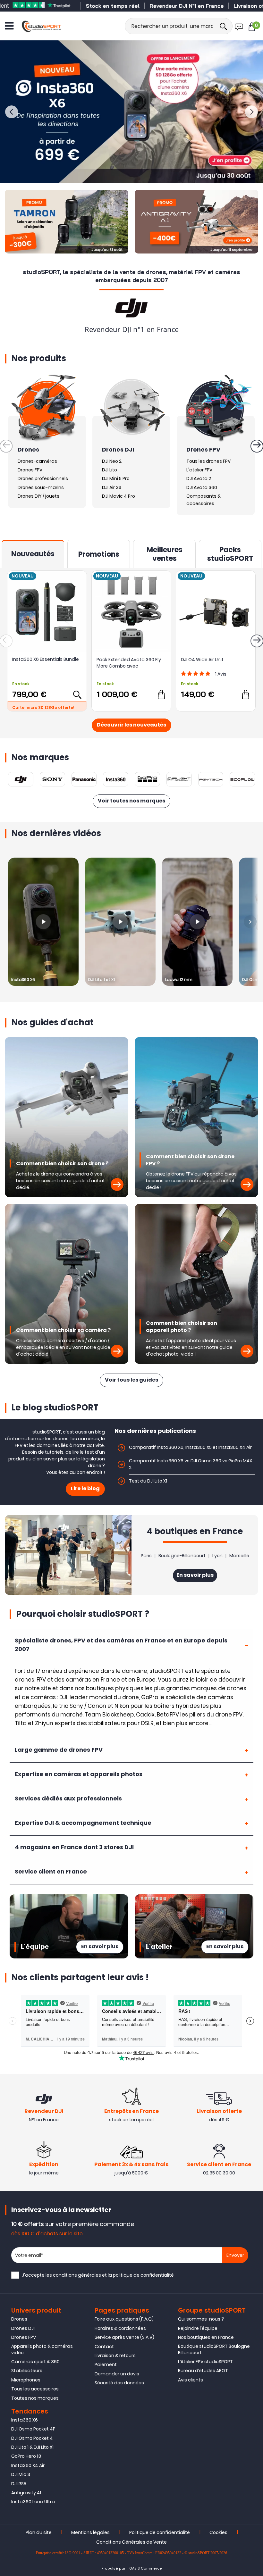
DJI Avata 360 (202, 487)
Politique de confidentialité (160, 2532)
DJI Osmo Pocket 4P (33, 2429)
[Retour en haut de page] (255, 1797)
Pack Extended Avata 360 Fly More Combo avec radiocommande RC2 (129, 663)
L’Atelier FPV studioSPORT (205, 2362)
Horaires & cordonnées (120, 2328)
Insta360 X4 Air (28, 2465)
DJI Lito (110, 470)
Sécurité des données (119, 2383)
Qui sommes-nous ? (201, 2319)
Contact (104, 2347)
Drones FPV (30, 470)
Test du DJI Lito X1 (148, 1481)
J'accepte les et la (98, 2275)
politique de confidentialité (143, 2275)
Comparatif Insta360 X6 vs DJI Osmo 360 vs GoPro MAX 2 (191, 1464)
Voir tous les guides (131, 1380)
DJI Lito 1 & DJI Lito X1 (32, 2447)
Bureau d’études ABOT (203, 2371)
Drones (19, 2319)
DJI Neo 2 (112, 461)
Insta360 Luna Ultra (33, 2502)
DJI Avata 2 (199, 478)
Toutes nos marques (35, 2398)
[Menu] (9, 26)
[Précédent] (12, 112)
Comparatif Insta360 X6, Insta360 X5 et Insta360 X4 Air (190, 1447)
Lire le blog (85, 1489)
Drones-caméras (37, 461)
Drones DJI (23, 2328)
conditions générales (77, 2275)
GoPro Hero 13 (26, 2456)
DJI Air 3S (112, 487)
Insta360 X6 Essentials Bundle (46, 659)
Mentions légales (90, 2532)
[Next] (250, 922)
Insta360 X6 (25, 2420)
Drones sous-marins (41, 487)
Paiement (106, 2364)
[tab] (131, 1645)
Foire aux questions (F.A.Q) (124, 2319)
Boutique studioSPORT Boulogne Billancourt (214, 2349)
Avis (221, 674)
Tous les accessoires (35, 2389)
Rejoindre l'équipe (198, 2328)
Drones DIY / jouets (38, 496)
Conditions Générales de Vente (131, 2542)
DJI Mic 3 (21, 2474)
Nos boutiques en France (206, 2337)
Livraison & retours (115, 2356)
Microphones (26, 2380)
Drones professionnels (43, 478)
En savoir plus (195, 1575)
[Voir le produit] (77, 694)
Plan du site (39, 2532)
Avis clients (191, 2380)
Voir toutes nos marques (131, 801)
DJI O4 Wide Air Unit (202, 660)
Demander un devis (117, 2374)
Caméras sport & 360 (35, 2362)
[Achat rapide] (161, 694)
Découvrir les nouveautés (131, 725)
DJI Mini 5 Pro (116, 478)
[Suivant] (251, 112)
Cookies (218, 2532)
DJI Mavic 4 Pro (119, 496)
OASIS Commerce (146, 2568)
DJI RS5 (19, 2484)
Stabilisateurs (27, 2371)
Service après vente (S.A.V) (124, 2337)
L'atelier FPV (199, 470)
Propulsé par (113, 2568)
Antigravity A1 (26, 2493)
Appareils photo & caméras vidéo (42, 2349)
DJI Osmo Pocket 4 (32, 2438)
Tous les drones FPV (208, 461)
